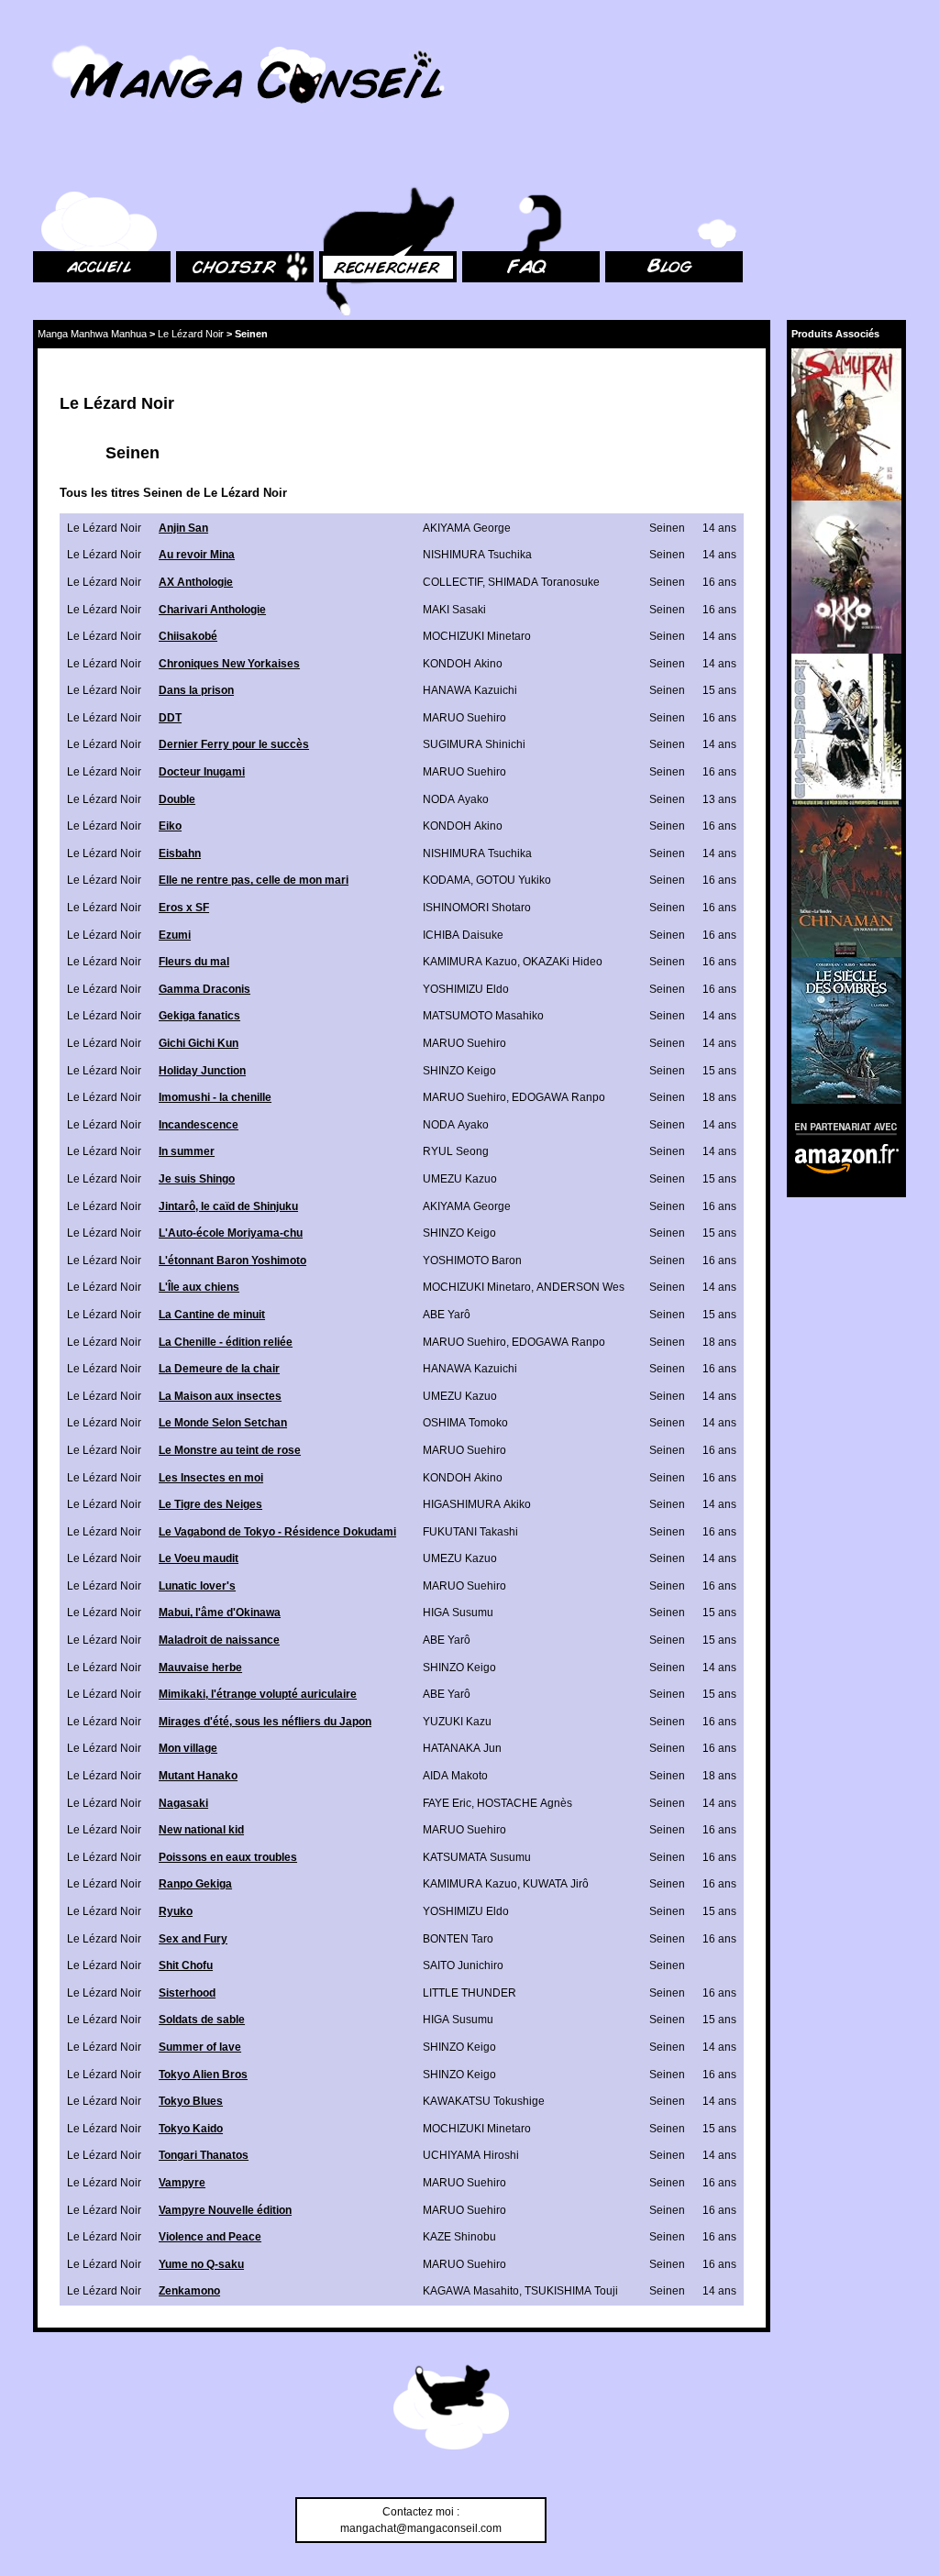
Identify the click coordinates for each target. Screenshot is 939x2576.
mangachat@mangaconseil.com (421, 2528)
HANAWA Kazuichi (470, 690)
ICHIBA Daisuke (463, 935)
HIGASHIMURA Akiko (477, 1504)
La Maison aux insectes (220, 1396)
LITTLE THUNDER (469, 1993)
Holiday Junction (202, 1071)
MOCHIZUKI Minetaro (477, 636)
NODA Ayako (456, 799)
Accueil (51, 165)
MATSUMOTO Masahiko (483, 1016)
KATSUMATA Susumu (477, 1857)
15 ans (719, 690)
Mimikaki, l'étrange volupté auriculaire (258, 1694)
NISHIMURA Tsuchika (477, 555)
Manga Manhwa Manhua (92, 334)
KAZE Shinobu (459, 2237)
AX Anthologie (196, 582)
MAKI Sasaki (454, 610)
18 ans (719, 1097)
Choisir (194, 165)
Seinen (667, 528)
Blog (617, 165)
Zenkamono (189, 2291)
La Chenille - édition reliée (226, 1342)
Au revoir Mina (197, 555)
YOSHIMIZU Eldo (466, 989)
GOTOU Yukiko (514, 880)
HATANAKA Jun (462, 1748)
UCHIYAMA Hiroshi (471, 2155)
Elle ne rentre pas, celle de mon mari (254, 880)
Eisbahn (180, 853)
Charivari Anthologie (212, 610)
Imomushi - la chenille (215, 1097)
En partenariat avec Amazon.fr (840, 1126)
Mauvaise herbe (200, 1668)
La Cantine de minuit (212, 1315)
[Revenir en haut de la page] (451, 2410)
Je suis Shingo (197, 1179)
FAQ (473, 165)
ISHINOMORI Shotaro (477, 908)
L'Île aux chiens (199, 1287)
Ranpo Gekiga (195, 1884)
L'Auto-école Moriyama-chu (231, 1233)
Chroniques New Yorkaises (229, 664)
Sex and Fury (193, 1939)
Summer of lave (200, 2047)
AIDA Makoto (455, 1776)
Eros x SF (184, 908)
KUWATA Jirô (556, 1884)
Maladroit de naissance (219, 1640)
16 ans (719, 582)
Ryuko (176, 1911)
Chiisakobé (188, 636)
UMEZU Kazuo (460, 1179)
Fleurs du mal (194, 962)
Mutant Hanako (198, 1776)
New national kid (201, 1830)
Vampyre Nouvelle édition (225, 2210)
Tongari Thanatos (204, 2155)
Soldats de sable (202, 2020)
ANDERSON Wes (580, 1287)
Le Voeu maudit (199, 1558)
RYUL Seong (456, 1151)
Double (177, 799)
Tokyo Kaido (191, 2129)
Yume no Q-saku (201, 2264)
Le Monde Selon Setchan (223, 1423)
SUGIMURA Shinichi (474, 744)
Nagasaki (183, 1803)
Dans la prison (196, 690)
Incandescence (199, 1125)
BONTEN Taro (458, 1939)
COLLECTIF (453, 582)
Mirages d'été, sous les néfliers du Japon (265, 1722)
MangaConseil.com (83, 39)
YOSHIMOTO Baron (472, 1260)
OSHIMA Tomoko (465, 1423)
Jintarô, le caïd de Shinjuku (228, 1206)
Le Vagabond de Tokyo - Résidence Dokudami (277, 1532)
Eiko (170, 826)
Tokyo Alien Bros (203, 2075)
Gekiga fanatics (199, 1016)
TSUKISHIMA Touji (571, 2291)
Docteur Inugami (202, 772)
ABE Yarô (447, 1315)
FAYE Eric (447, 1803)
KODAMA (447, 880)
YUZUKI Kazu (457, 1722)
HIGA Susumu (458, 1613)
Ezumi (175, 935)
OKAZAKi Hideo (563, 962)
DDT (170, 718)
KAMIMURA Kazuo (470, 962)
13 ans (719, 799)
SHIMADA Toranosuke (544, 582)
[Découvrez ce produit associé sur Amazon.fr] (846, 424)
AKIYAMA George (467, 528)
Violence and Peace (210, 2237)
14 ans (719, 528)
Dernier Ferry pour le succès (234, 744)
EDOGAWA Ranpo (558, 1097)
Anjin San (183, 528)
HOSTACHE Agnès (525, 1803)
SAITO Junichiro (463, 1965)
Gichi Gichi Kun (199, 1043)
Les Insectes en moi (211, 1478)
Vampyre (182, 2183)
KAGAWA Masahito (471, 2291)
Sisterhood (187, 1993)
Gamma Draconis (204, 989)
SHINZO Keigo (459, 1071)
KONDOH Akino (463, 664)
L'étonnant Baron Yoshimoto (232, 1260)
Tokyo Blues (191, 2101)
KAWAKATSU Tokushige (484, 2101)
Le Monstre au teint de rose (230, 1450)
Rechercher (348, 165)
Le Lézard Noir (191, 334)
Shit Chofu (186, 1965)
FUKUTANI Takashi (470, 1532)
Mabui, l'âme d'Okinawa (220, 1613)
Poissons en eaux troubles (228, 1857)
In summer (187, 1151)
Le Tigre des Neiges (210, 1504)
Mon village (188, 1748)
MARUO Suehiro (464, 718)
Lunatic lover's (197, 1586)
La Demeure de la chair (219, 1369)
